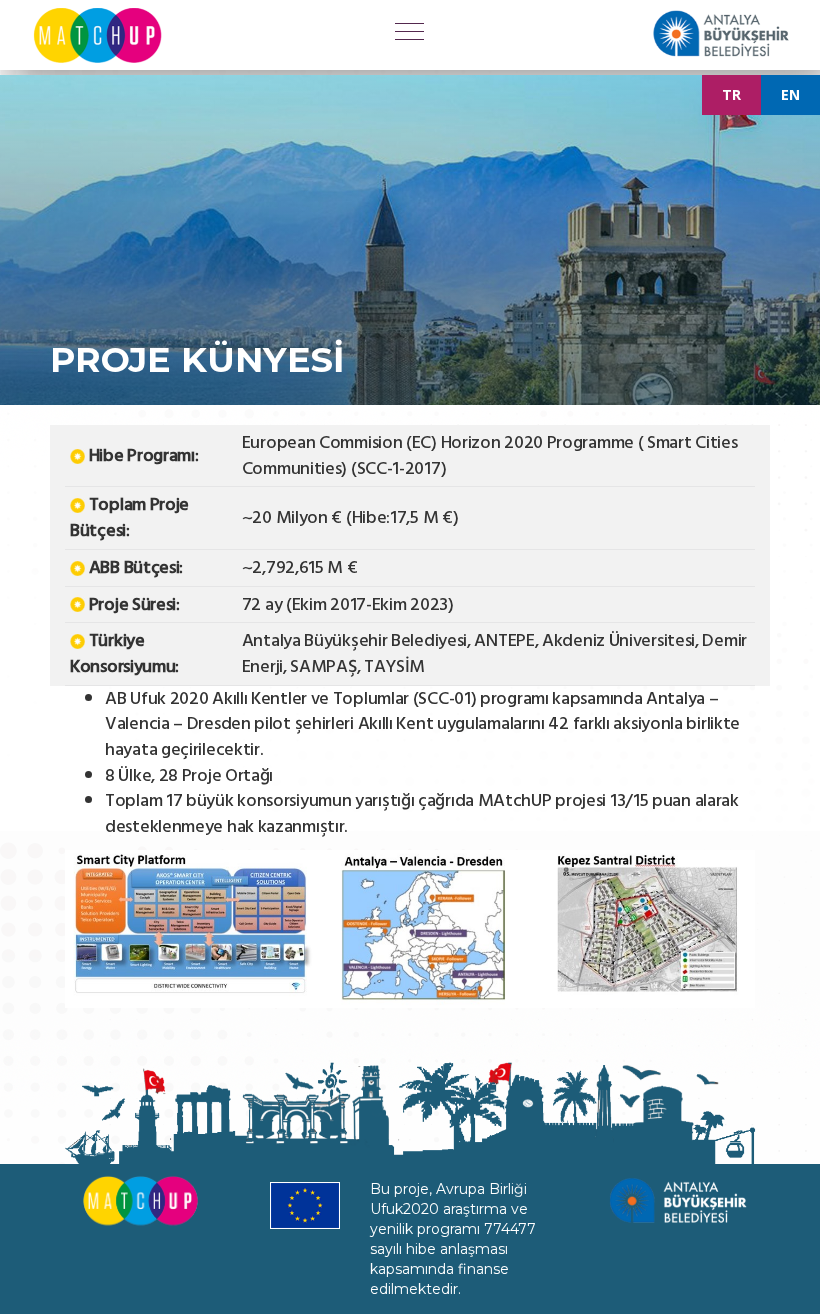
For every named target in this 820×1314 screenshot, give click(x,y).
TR (731, 94)
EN (790, 94)
